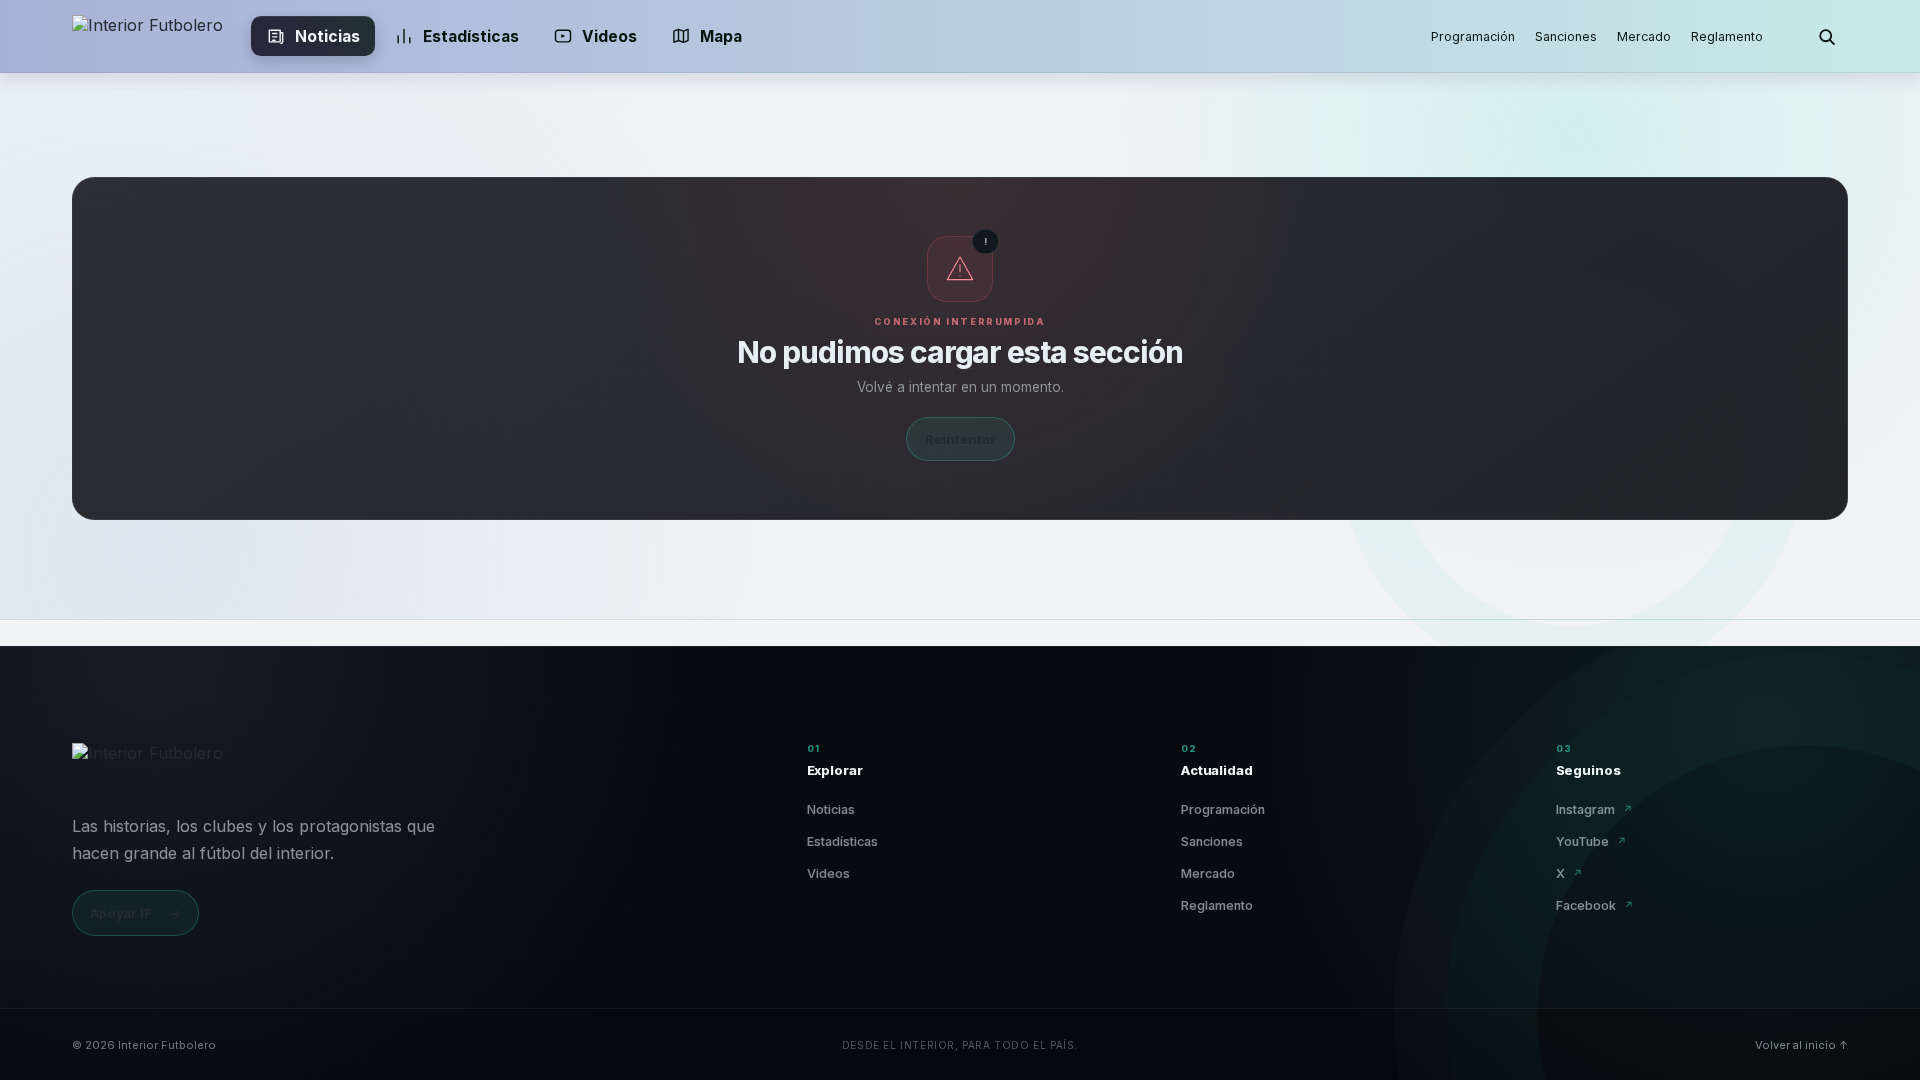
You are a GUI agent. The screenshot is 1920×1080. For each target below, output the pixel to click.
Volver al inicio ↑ (1801, 1045)
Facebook (1595, 905)
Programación (1473, 36)
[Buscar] (1826, 36)
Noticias (327, 36)
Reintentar (960, 439)
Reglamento (1727, 36)
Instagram (1594, 809)
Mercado (1644, 36)
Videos (609, 36)
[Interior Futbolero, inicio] (147, 36)
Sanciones (1566, 36)
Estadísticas (471, 36)
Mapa (721, 36)
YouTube (1591, 841)
